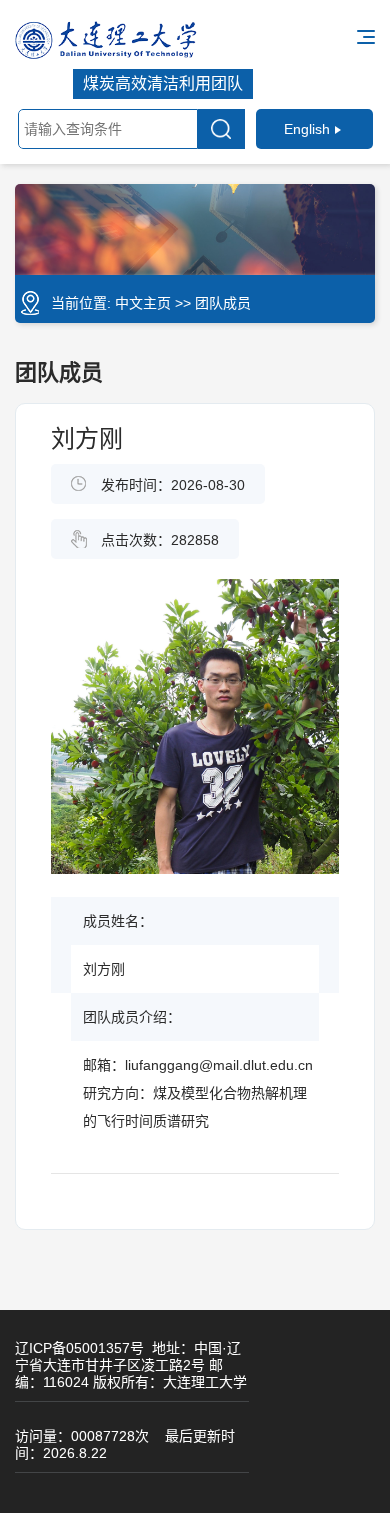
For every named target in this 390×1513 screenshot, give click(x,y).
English (307, 129)
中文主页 (143, 303)
